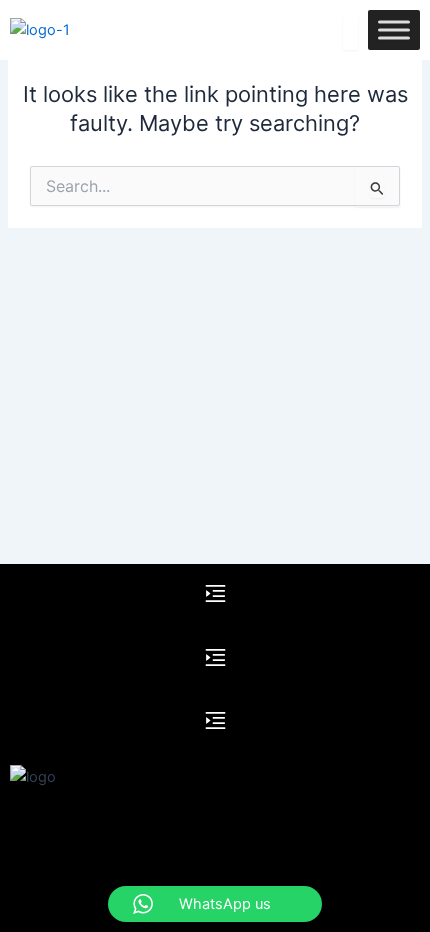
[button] (215, 595)
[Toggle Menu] (394, 29)
